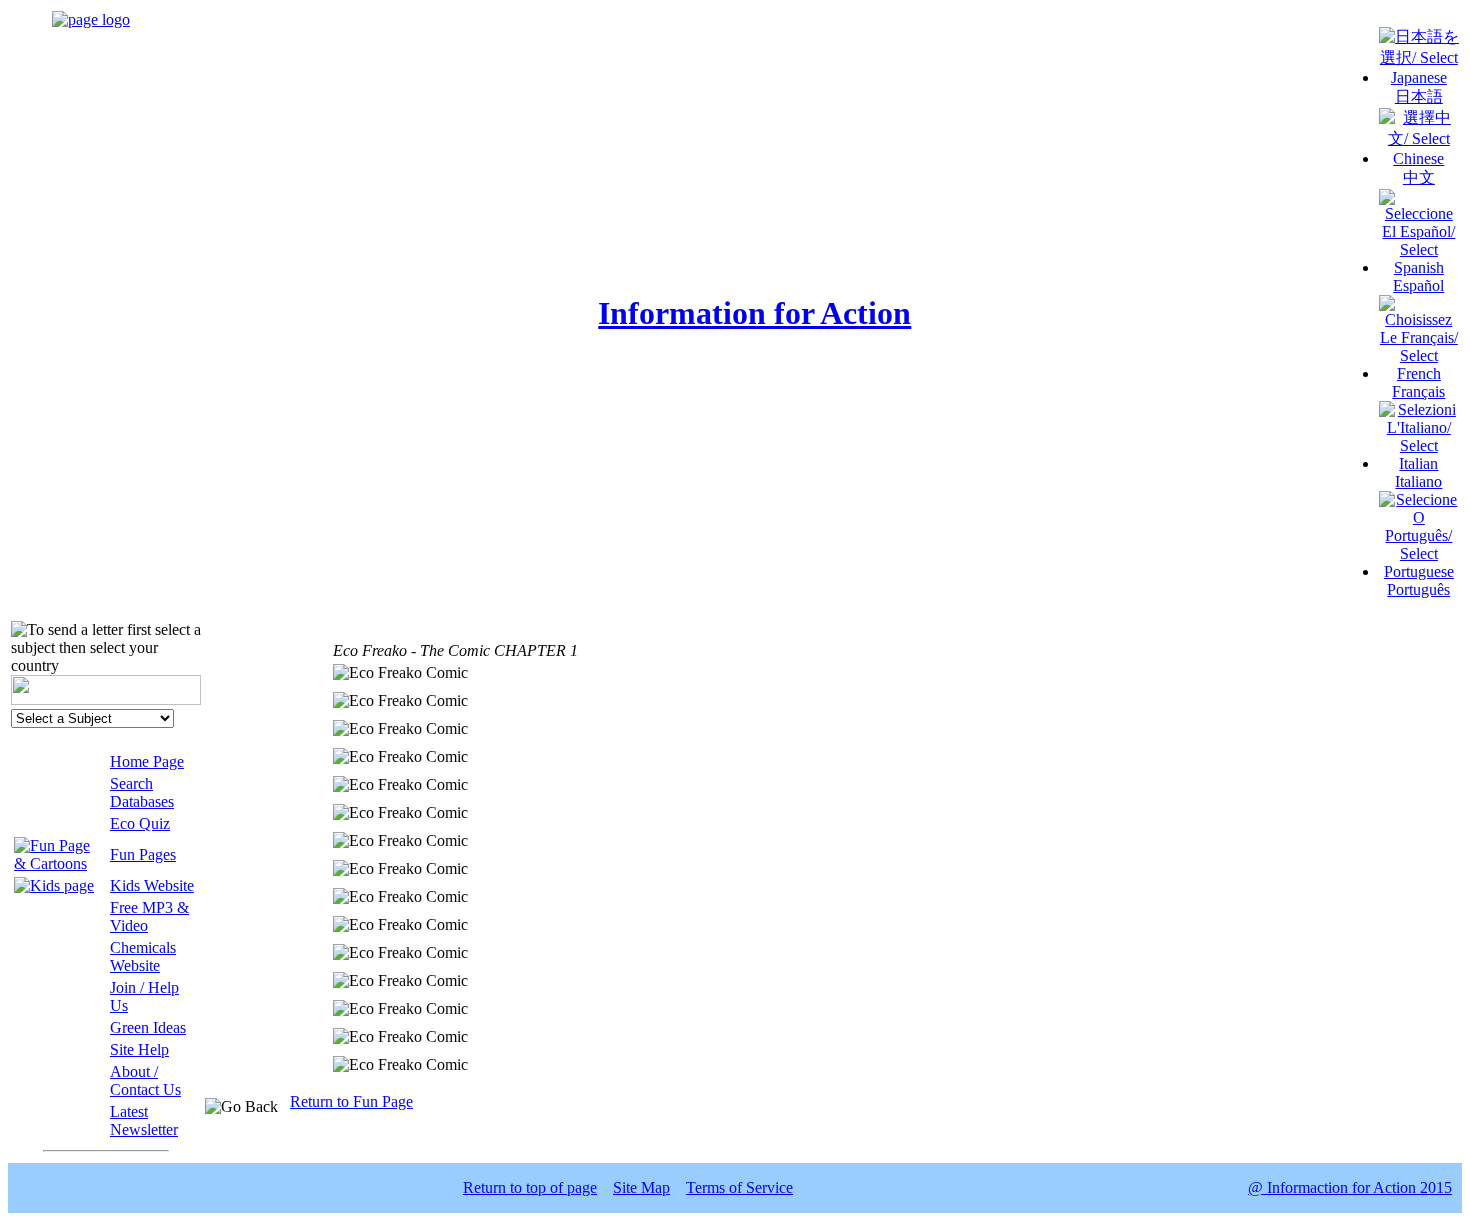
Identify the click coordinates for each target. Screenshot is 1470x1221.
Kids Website (152, 885)
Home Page (147, 761)
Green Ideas (148, 1027)
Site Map (641, 1187)
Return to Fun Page (351, 1101)
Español (1418, 285)
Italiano (1418, 481)
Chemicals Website (143, 956)
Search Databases (142, 792)
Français (1418, 391)
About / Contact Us (145, 1080)
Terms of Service (739, 1187)
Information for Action (754, 313)
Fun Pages (143, 854)
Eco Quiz (140, 823)
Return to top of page (530, 1187)
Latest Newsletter (144, 1120)
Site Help (139, 1049)
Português (1418, 589)
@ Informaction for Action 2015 (1350, 1187)
